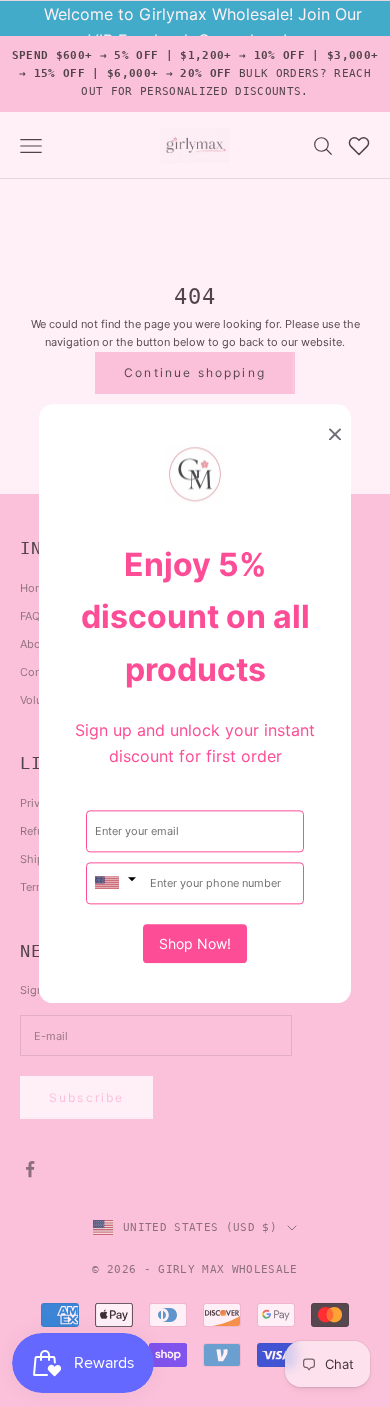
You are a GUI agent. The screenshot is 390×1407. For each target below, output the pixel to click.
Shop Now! (195, 943)
